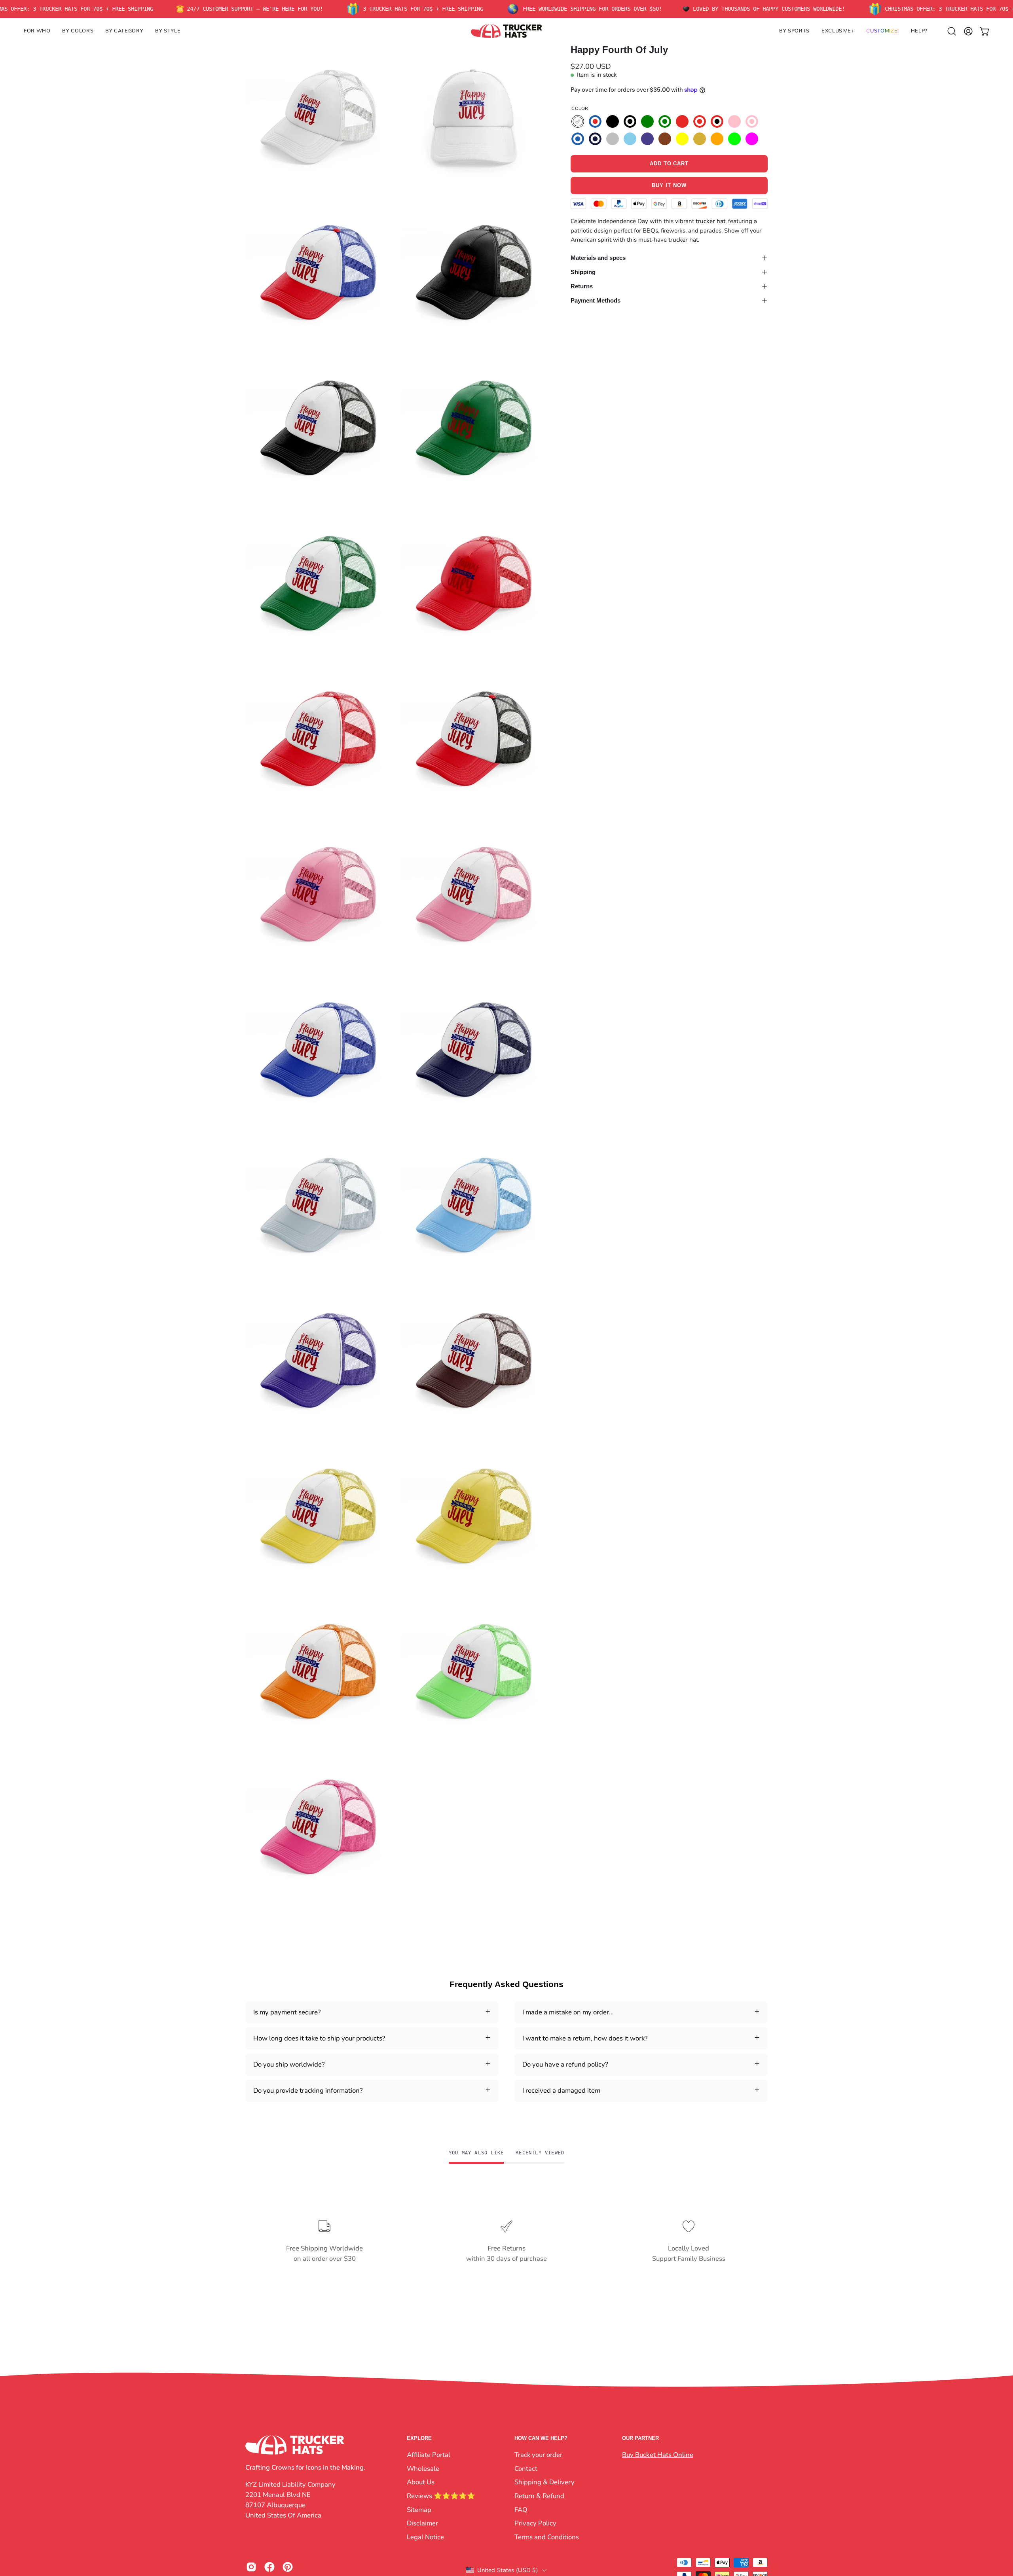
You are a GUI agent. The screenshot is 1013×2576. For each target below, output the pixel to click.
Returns (582, 286)
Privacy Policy (535, 2523)
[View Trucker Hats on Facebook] (269, 2567)
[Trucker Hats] (506, 31)
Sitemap (419, 2509)
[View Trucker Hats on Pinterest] (288, 2567)
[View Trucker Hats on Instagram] (251, 2567)
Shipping (583, 272)
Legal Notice (425, 2537)
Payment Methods (596, 300)
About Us (421, 2482)
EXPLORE (419, 2438)
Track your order (538, 2455)
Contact (526, 2468)
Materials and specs (598, 258)
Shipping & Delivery (544, 2482)
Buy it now (669, 186)
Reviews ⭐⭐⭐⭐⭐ (441, 2496)
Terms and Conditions (547, 2537)
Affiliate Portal (429, 2455)
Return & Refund (539, 2496)
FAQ (521, 2509)
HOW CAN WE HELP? (541, 2438)
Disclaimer (422, 2523)
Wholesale (423, 2468)
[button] (37, 31)
